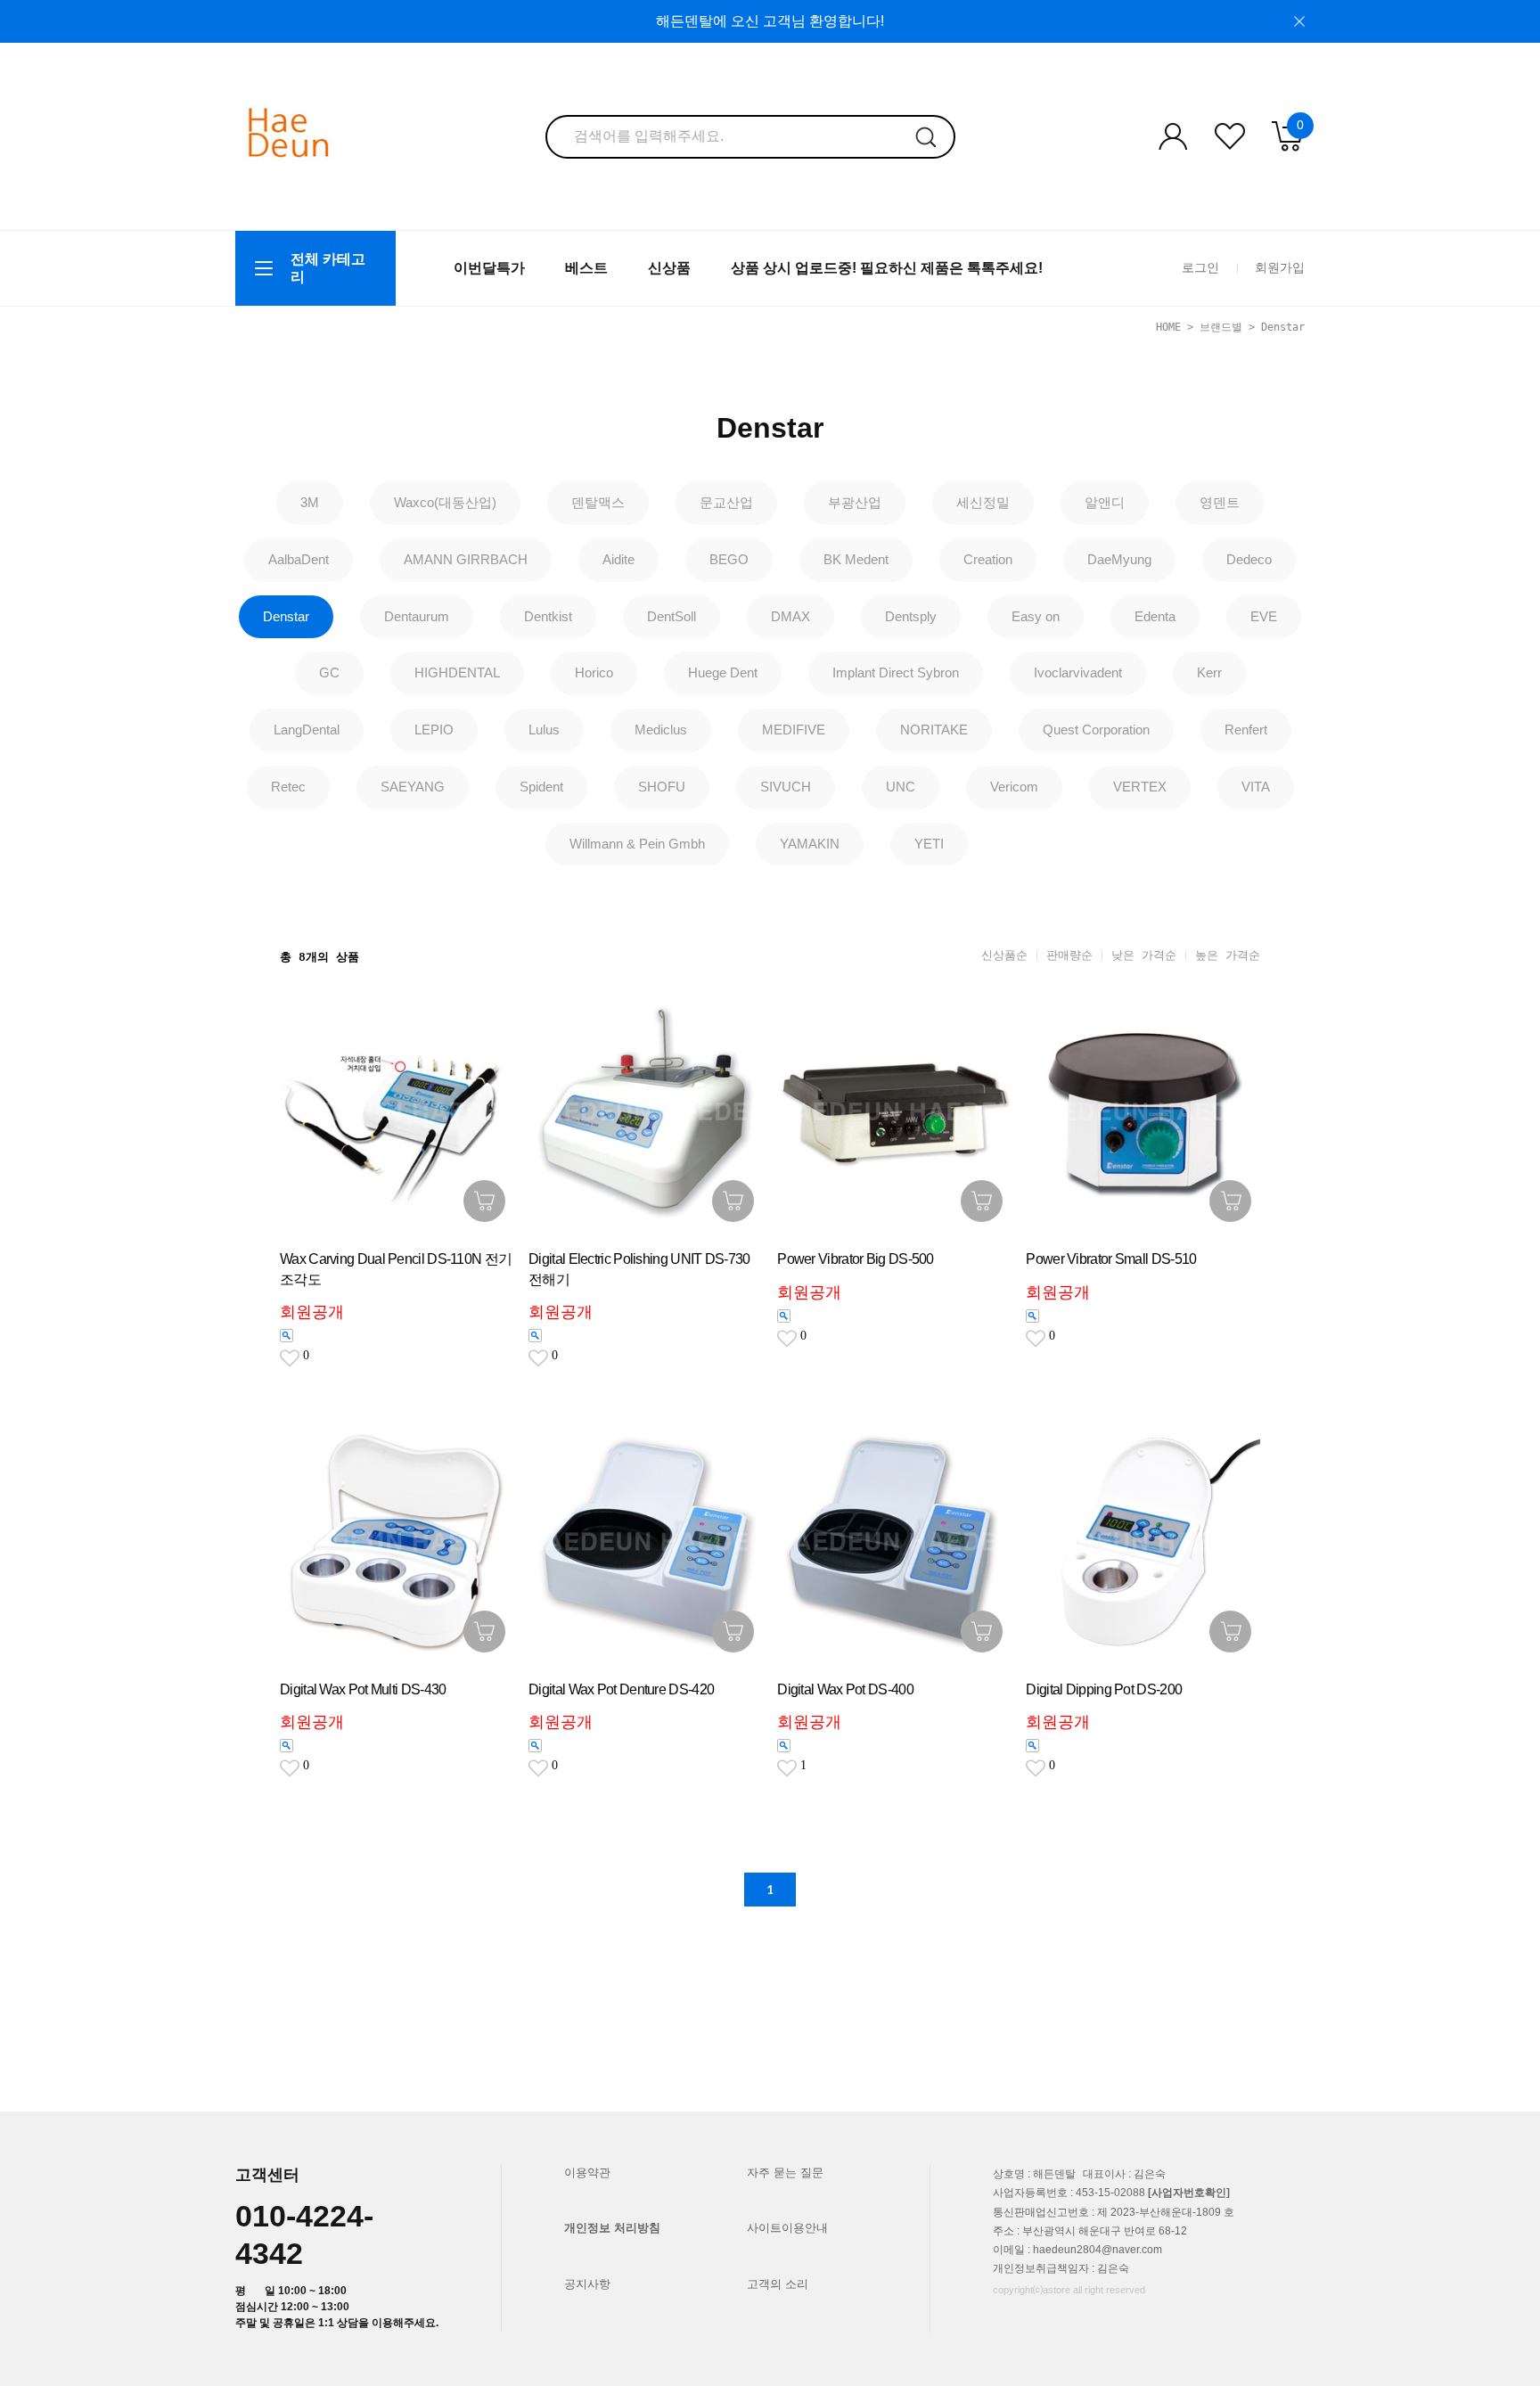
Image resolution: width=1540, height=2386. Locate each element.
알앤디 (1105, 502)
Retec (288, 787)
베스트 (586, 268)
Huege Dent (723, 672)
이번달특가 (489, 268)
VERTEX (1140, 787)
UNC (901, 787)
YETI (929, 844)
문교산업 (726, 502)
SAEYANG (413, 787)
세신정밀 (983, 502)
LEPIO (434, 730)
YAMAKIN (810, 844)
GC (329, 672)
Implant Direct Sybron (896, 672)
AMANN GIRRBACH (466, 559)
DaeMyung (1119, 559)
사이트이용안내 (787, 2228)
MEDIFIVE (794, 730)
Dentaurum (417, 616)
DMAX (790, 616)
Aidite (618, 559)
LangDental (307, 730)
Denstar (1283, 327)
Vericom (1014, 787)
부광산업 (855, 502)
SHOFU (662, 787)
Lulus (544, 730)
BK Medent (856, 559)
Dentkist (548, 616)
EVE (1264, 616)
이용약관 (587, 2173)
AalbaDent (299, 559)
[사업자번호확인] (1189, 2193)
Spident (541, 787)
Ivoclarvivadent (1078, 672)
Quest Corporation (1096, 730)
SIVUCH (786, 787)
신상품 (669, 268)
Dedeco (1249, 559)
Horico (594, 672)
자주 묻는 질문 (785, 2173)
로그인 (1200, 267)
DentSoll (672, 616)
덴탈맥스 (598, 502)
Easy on (1036, 616)
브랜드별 (1221, 327)
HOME (1168, 327)
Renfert (1246, 730)
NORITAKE (934, 730)
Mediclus (661, 730)
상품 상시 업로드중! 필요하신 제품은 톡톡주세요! (887, 268)
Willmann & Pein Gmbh (637, 844)
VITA (1256, 787)
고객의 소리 (778, 2284)
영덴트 (1220, 502)
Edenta (1155, 616)
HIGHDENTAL (457, 672)
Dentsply (911, 616)
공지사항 (587, 2284)
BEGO (729, 559)
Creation (988, 559)
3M (310, 502)
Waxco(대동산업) (445, 502)
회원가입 (1280, 267)
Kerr (1209, 672)
